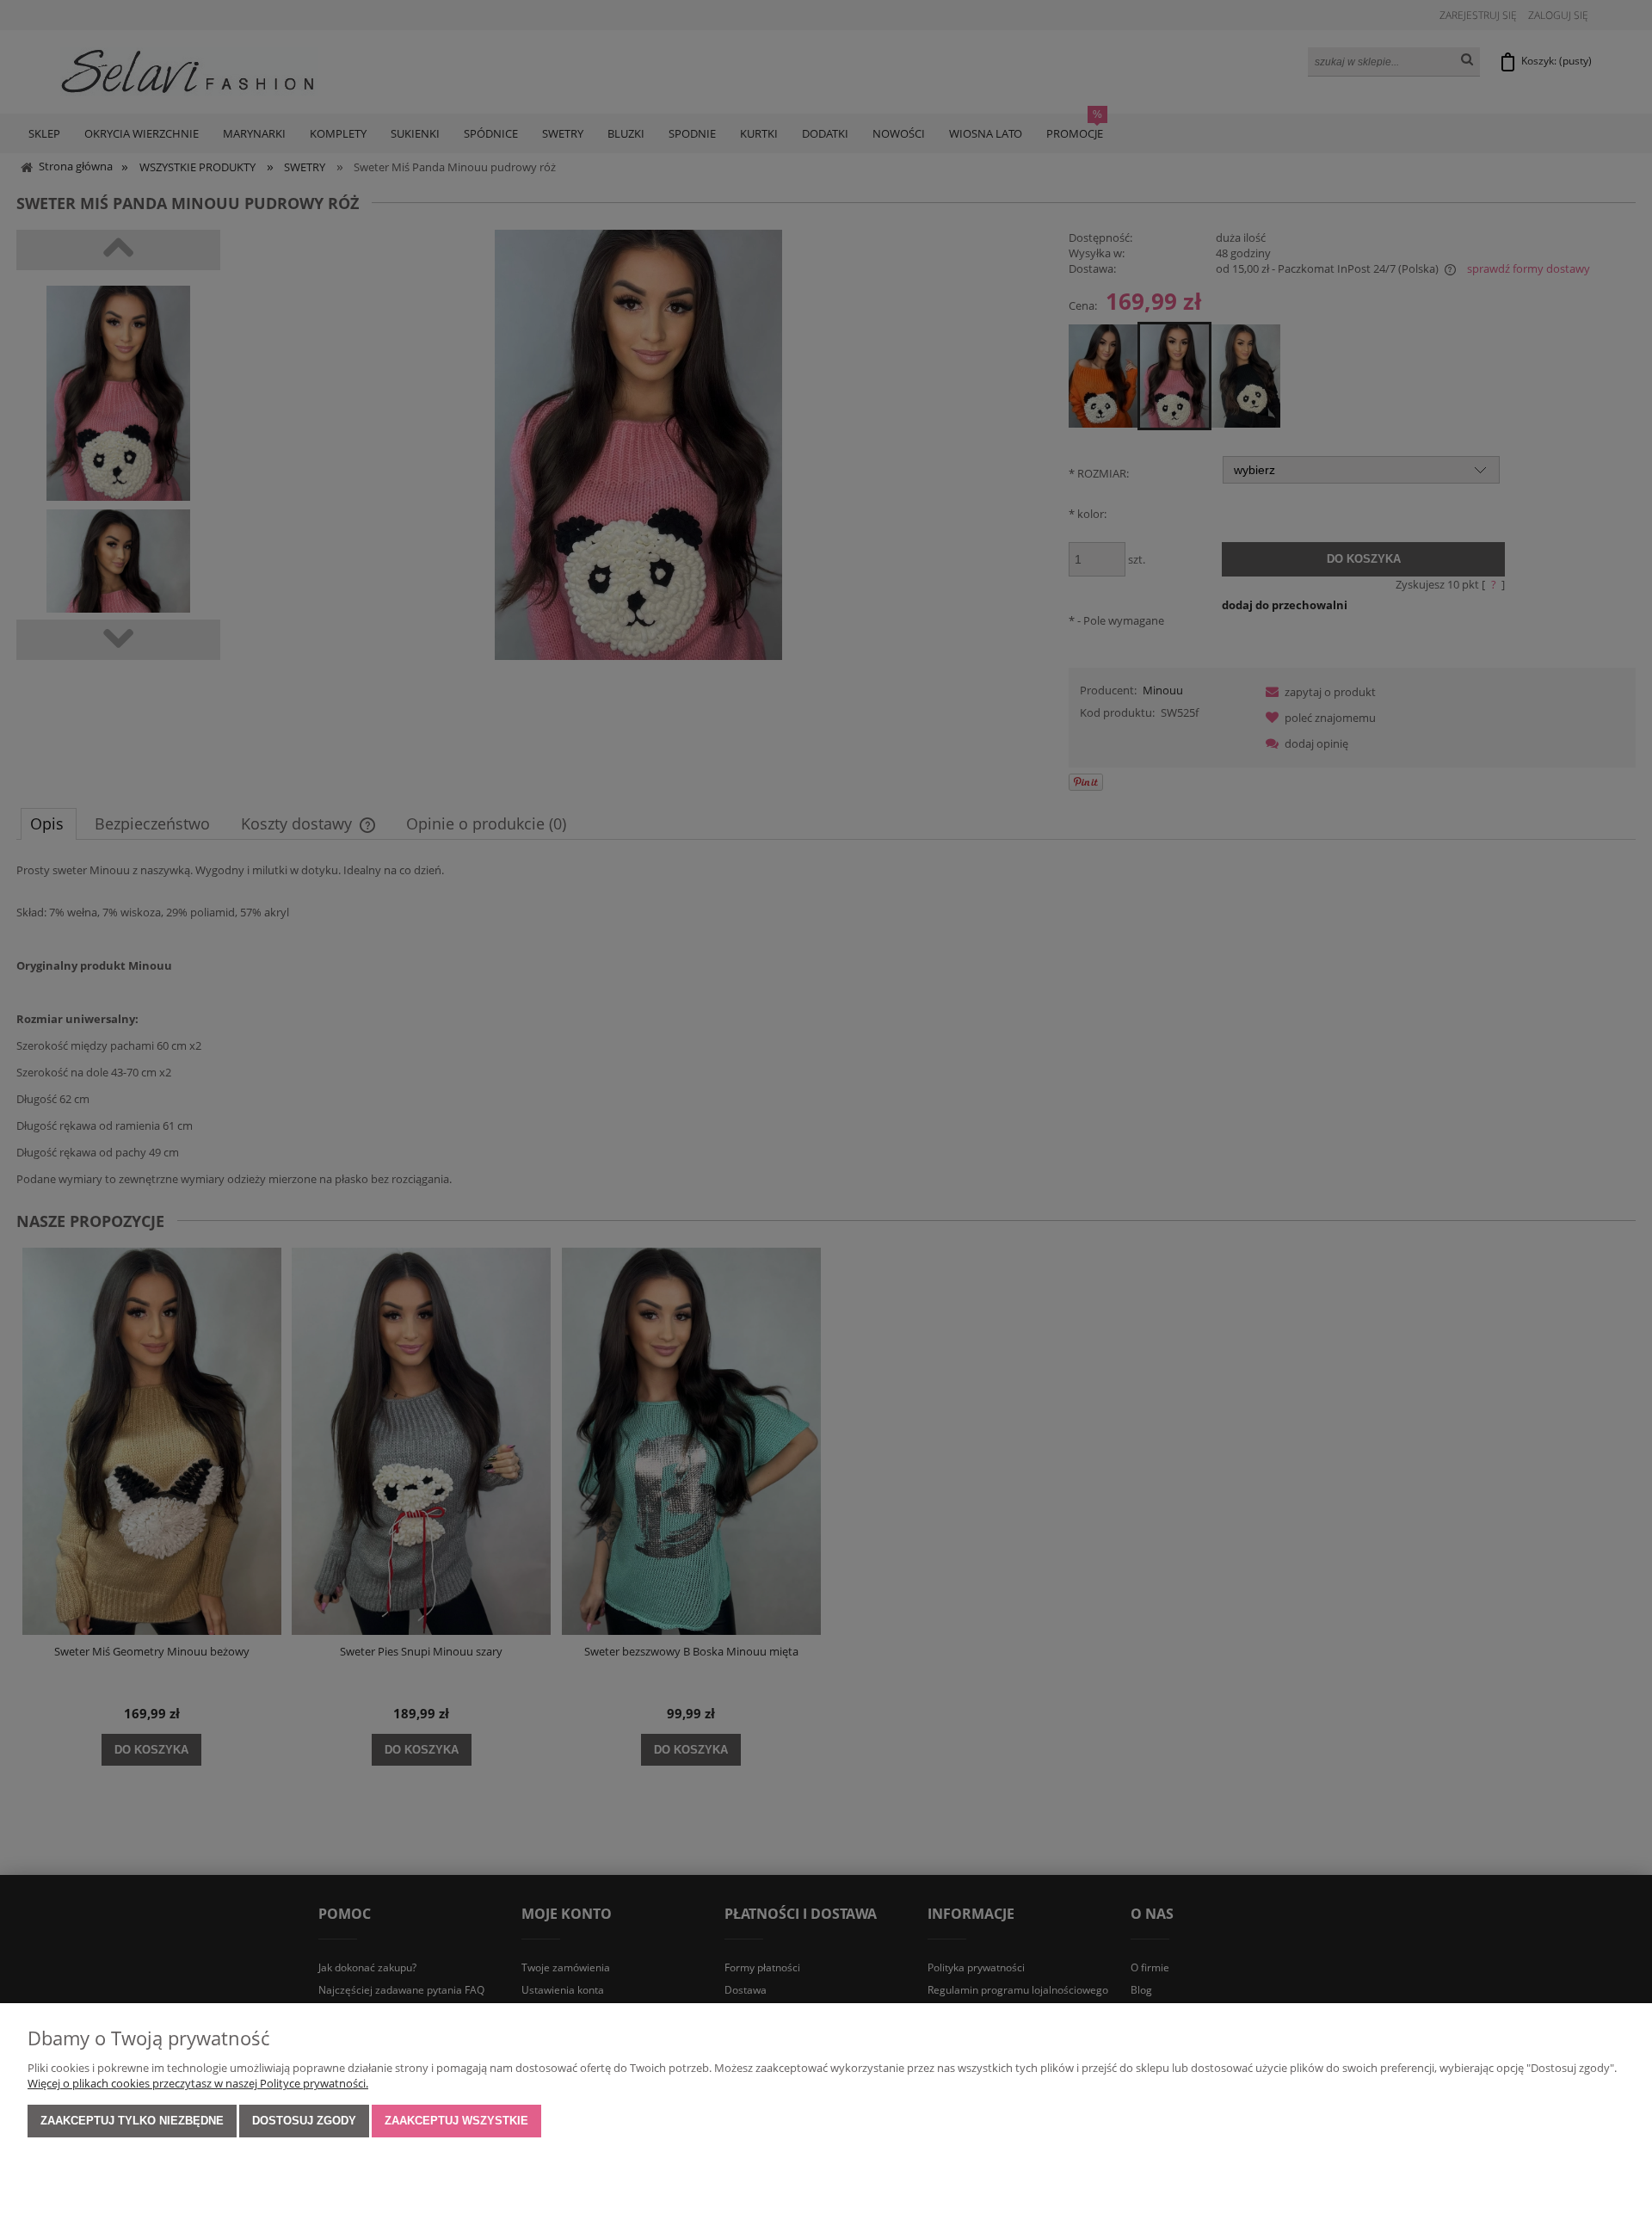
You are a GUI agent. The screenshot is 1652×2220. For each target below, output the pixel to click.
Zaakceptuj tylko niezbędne (132, 2121)
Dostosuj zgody (304, 2121)
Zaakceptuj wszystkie (456, 2121)
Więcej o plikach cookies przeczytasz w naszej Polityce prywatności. (198, 2083)
